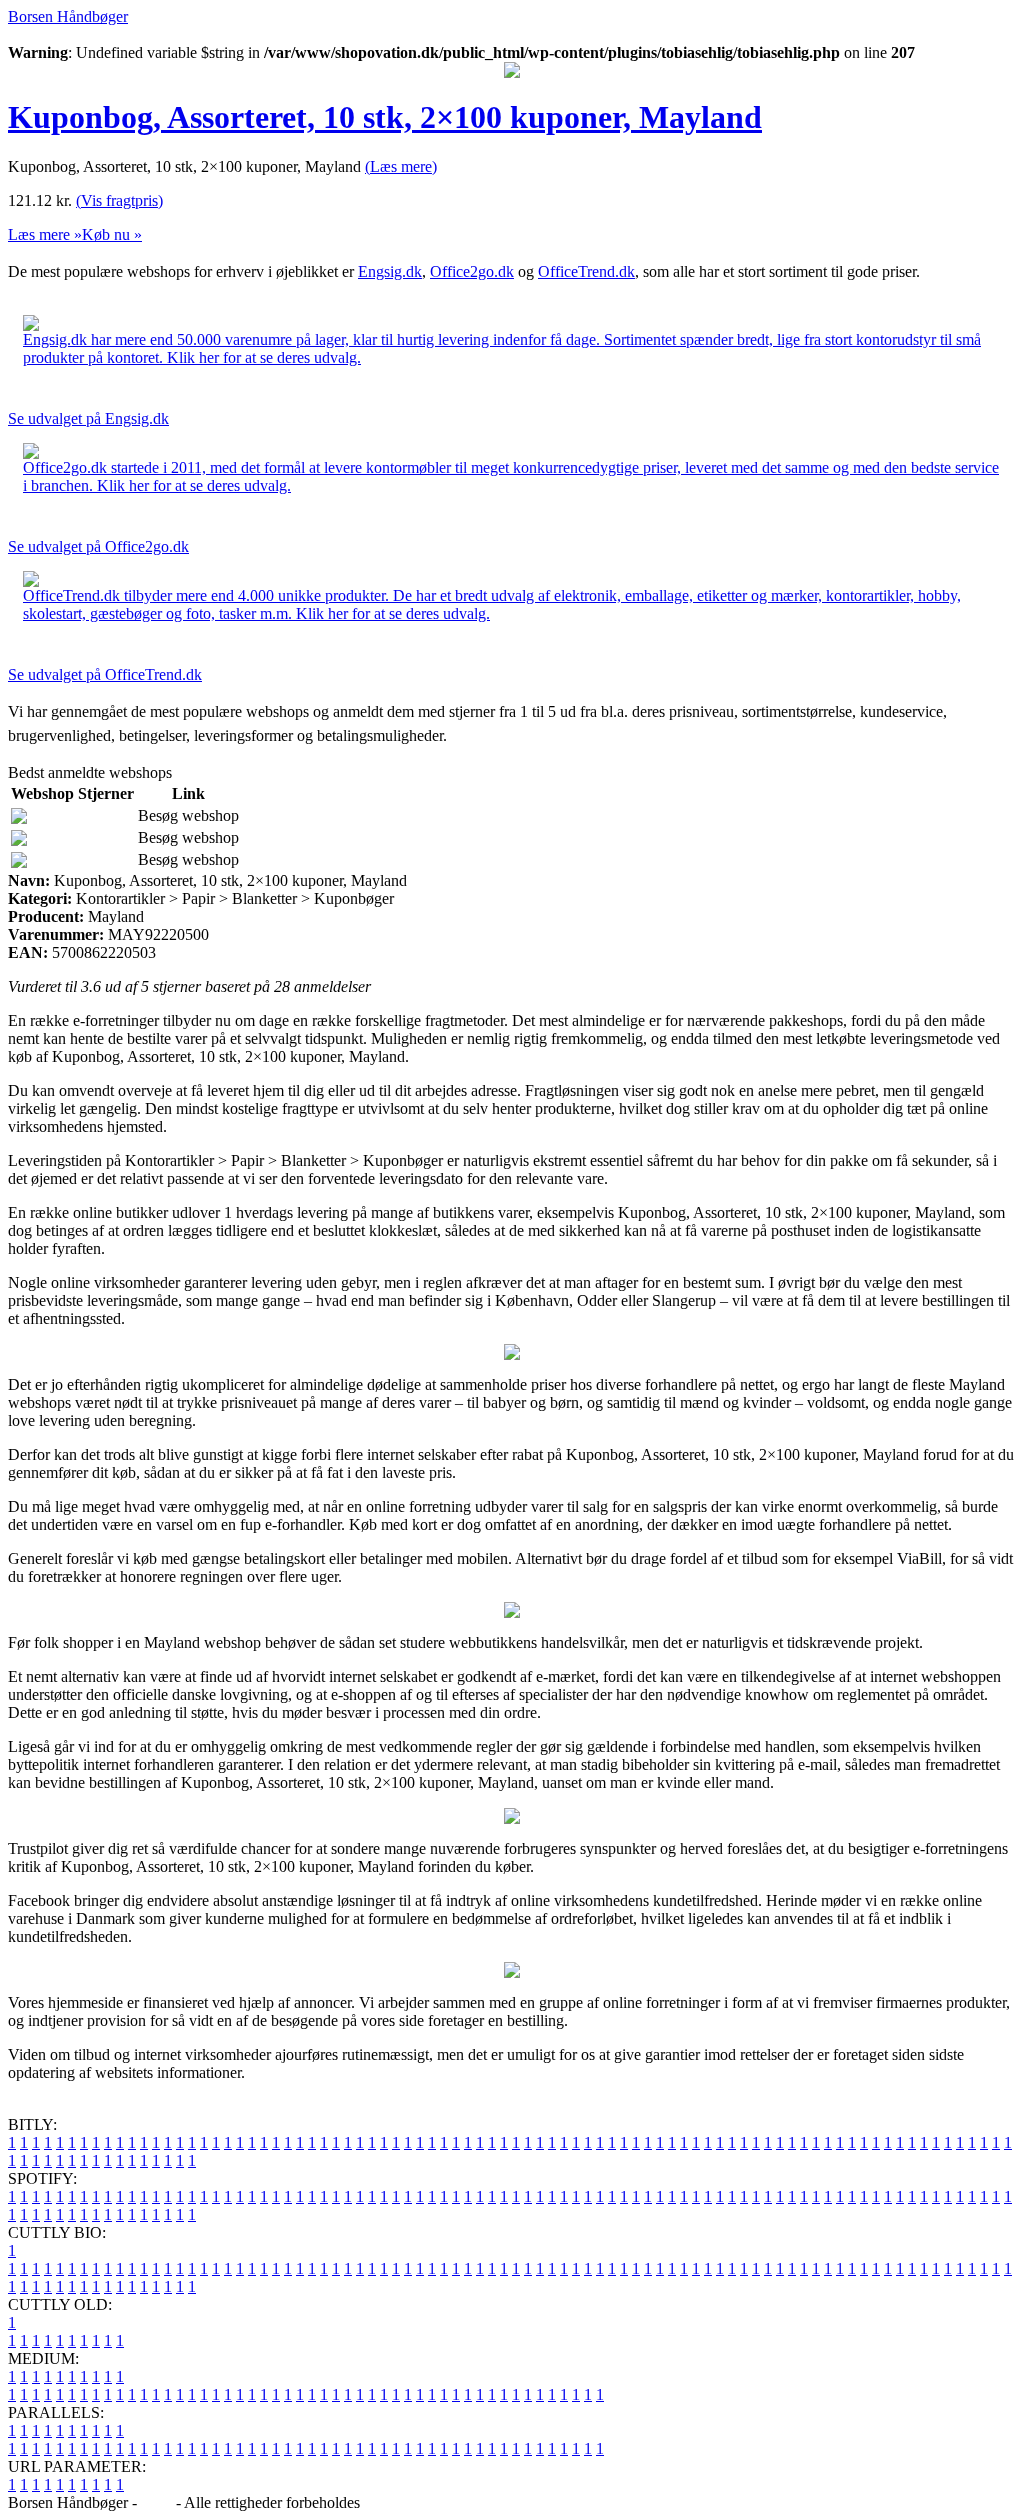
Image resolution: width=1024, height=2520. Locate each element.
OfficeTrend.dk (586, 271)
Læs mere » (45, 234)
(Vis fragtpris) (119, 200)
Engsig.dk (390, 271)
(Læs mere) (401, 166)
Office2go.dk (472, 271)
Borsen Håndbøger (68, 16)
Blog (156, 2502)
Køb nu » (112, 234)
